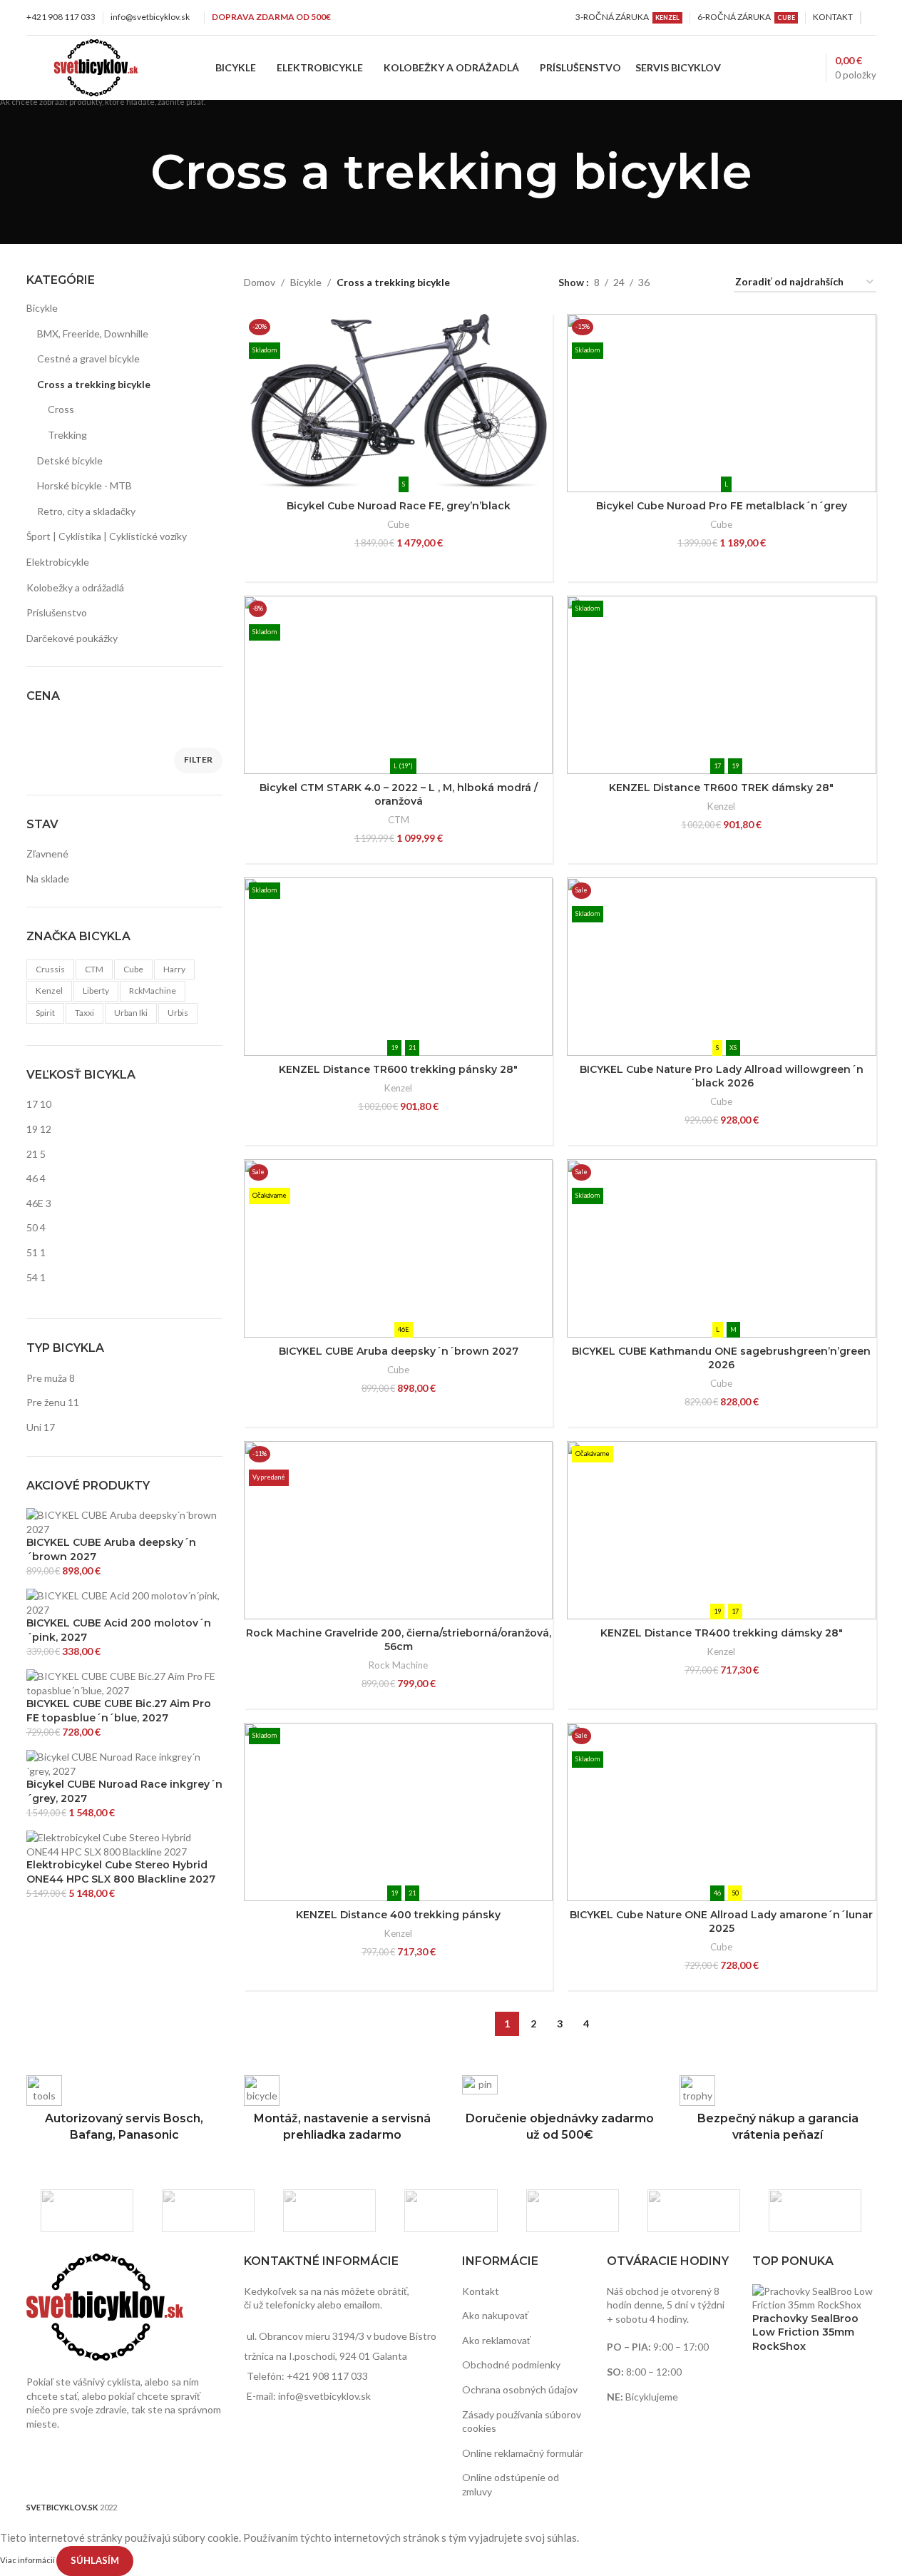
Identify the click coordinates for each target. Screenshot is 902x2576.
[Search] (783, 68)
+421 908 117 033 (61, 17)
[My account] (872, 18)
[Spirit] (694, 2211)
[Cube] (329, 2211)
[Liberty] (573, 2211)
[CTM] (208, 2211)
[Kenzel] (451, 2211)
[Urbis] (815, 2211)
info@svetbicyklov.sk (150, 17)
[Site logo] (96, 67)
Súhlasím (95, 2560)
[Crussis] (87, 2211)
